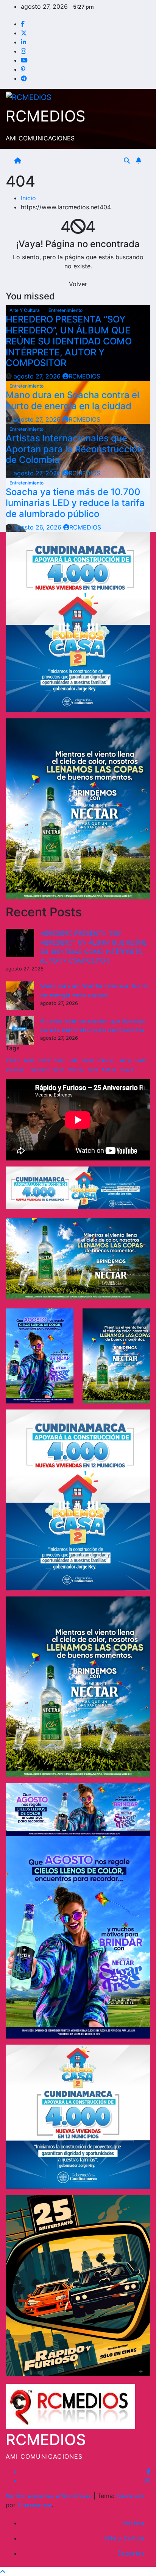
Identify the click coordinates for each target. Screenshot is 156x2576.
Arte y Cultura (25, 310)
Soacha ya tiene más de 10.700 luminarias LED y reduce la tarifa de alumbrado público (75, 503)
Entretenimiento (66, 310)
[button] (127, 160)
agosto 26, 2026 (38, 527)
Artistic (13, 1060)
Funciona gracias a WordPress (50, 2496)
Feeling (124, 1060)
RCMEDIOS (46, 116)
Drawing (105, 1060)
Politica (134, 2523)
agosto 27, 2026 (38, 376)
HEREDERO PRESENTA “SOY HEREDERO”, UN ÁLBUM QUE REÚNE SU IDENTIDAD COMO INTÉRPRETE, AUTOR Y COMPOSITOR (69, 341)
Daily (73, 1060)
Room (93, 1069)
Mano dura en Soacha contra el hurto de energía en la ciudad (73, 400)
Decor (88, 1060)
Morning (76, 1069)
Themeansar (35, 2505)
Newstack (130, 2496)
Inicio (28, 198)
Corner (45, 1060)
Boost (29, 1060)
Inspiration (39, 1069)
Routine (109, 1069)
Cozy (60, 1060)
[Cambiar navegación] (74, 160)
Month (58, 1069)
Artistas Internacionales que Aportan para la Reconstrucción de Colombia (74, 449)
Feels (140, 1060)
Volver (78, 284)
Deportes (131, 2553)
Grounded (15, 1069)
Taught (127, 1069)
